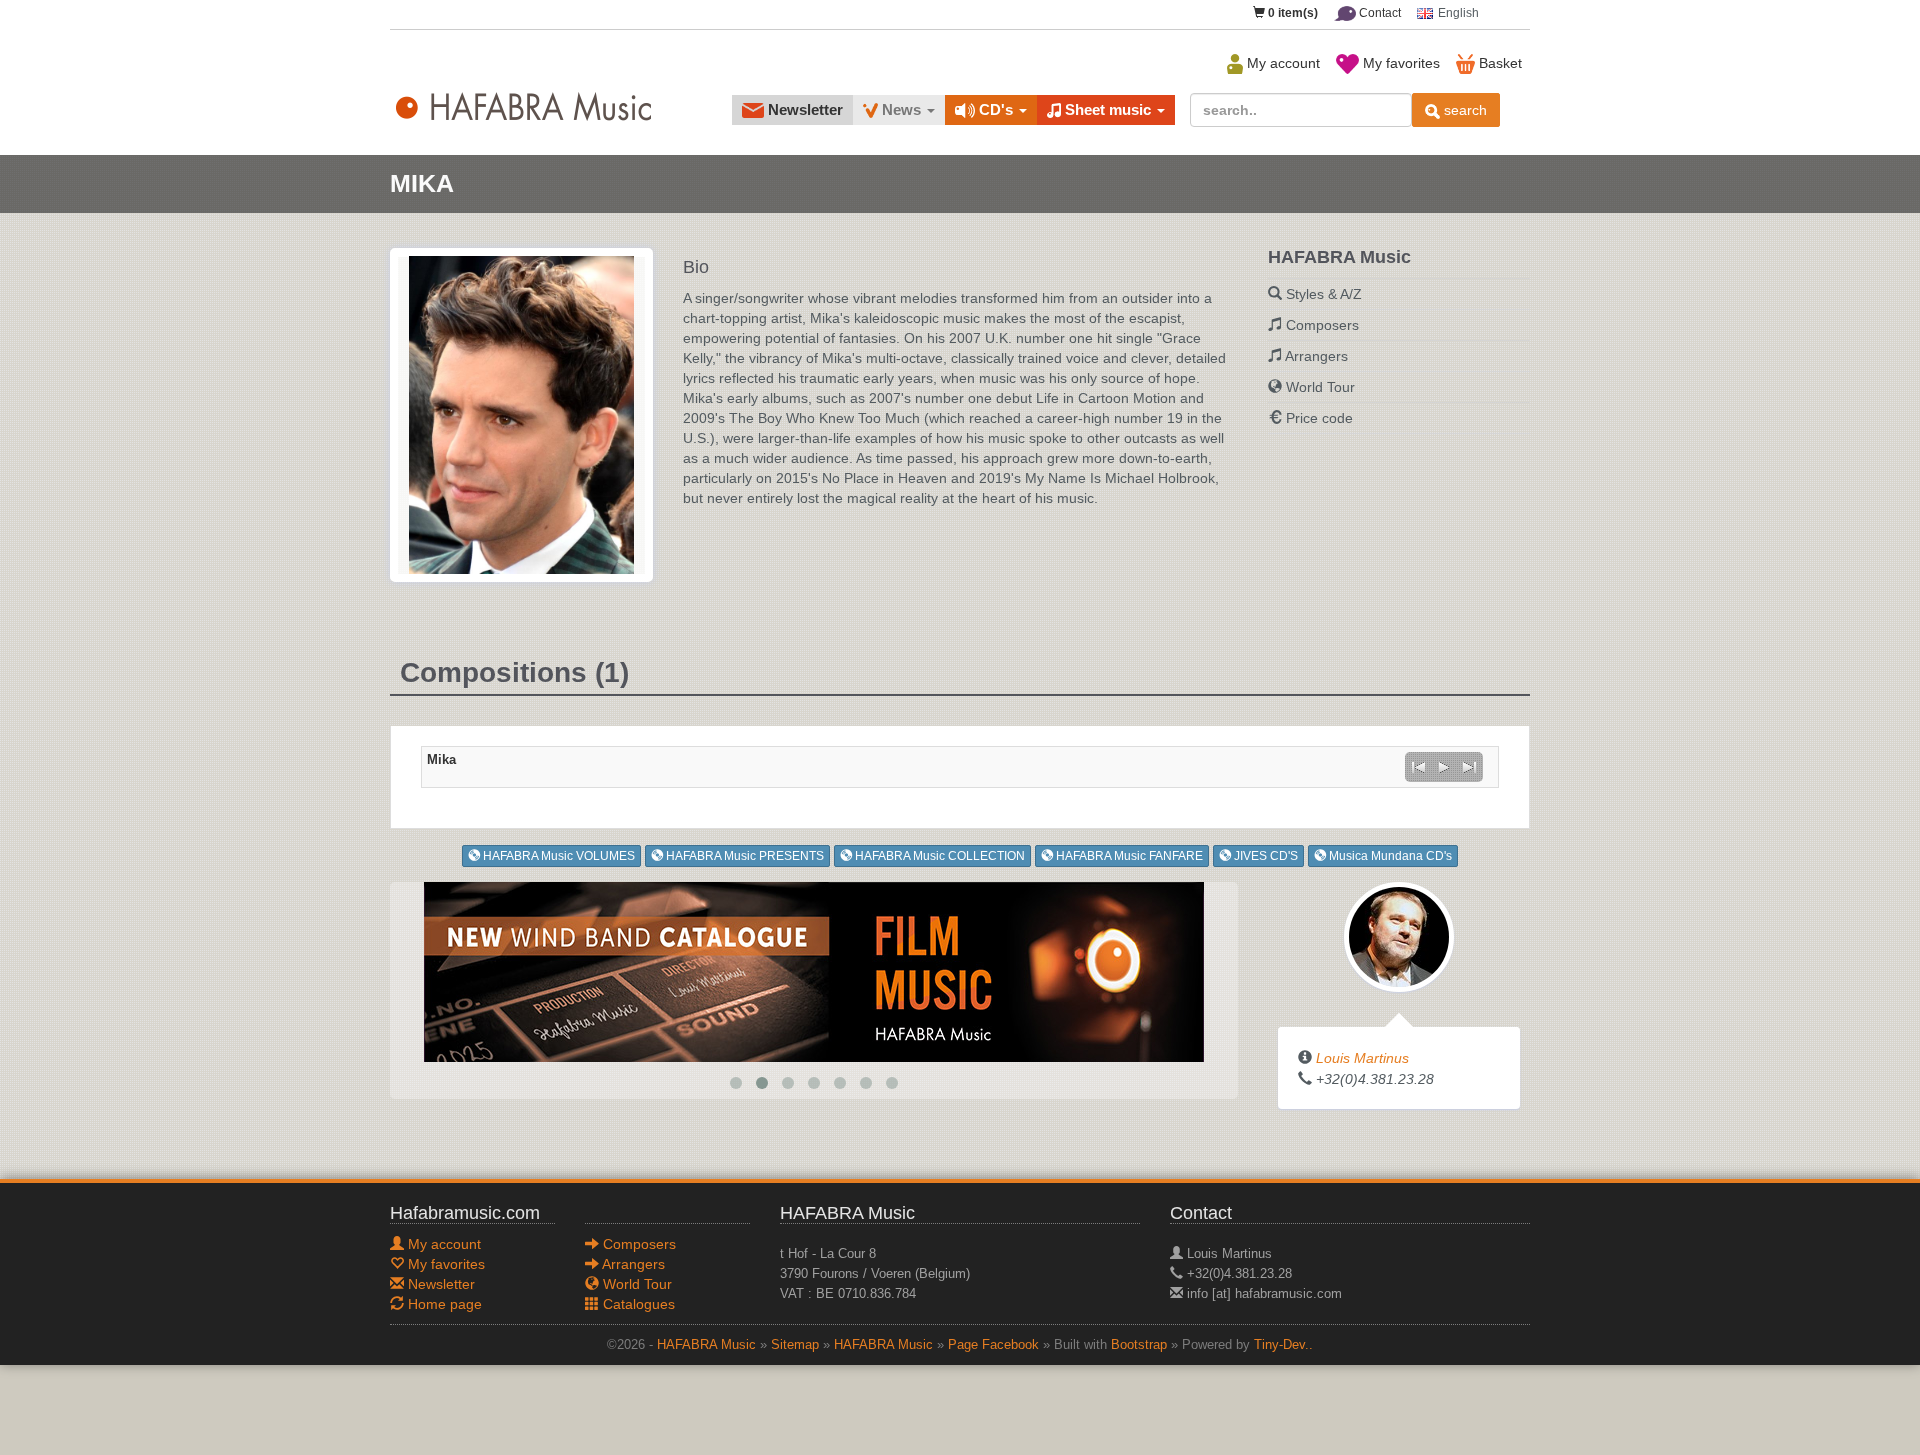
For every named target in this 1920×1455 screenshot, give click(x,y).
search (1463, 110)
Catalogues (637, 1304)
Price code (1319, 418)
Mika (441, 760)
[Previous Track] (1418, 767)
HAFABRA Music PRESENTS (743, 856)
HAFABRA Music (706, 1345)
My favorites (1399, 63)
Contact (1378, 13)
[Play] (1444, 767)
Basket (1498, 63)
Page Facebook (993, 1345)
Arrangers (1316, 356)
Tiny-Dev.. (1283, 1345)
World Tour (1320, 387)
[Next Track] (1470, 767)
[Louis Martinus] (1399, 935)
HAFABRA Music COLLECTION (938, 856)
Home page (443, 1304)
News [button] (901, 109)
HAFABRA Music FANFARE (1128, 856)
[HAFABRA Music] (814, 970)
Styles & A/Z (1324, 294)
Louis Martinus (1362, 1058)
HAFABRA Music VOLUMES (557, 856)
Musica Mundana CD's (1389, 856)
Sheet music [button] (1108, 109)
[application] (1444, 767)
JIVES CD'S (1264, 856)
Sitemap (795, 1345)
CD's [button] (996, 109)
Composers (1322, 325)
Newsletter (803, 109)
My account (1281, 63)
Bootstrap (1139, 1345)
